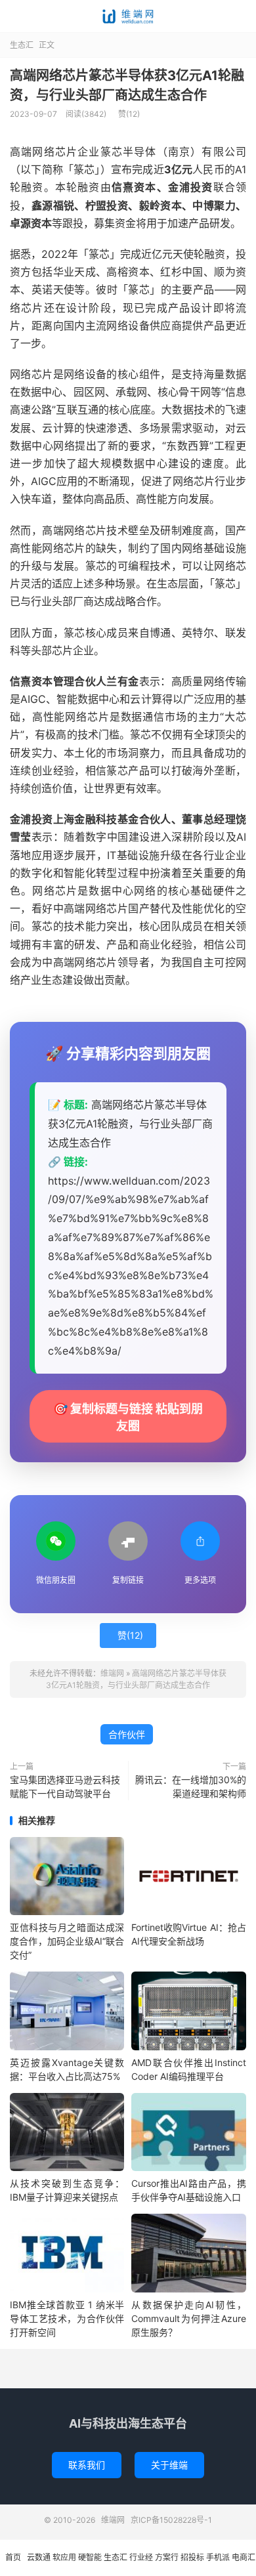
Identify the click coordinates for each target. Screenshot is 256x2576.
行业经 (141, 2557)
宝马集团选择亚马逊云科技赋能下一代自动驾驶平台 (65, 1786)
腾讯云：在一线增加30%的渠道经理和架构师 (191, 1786)
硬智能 (90, 2557)
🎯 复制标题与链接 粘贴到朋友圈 (128, 1417)
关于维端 (169, 2465)
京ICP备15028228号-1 (171, 2520)
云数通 (39, 2557)
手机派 (218, 2557)
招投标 (192, 2557)
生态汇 (22, 45)
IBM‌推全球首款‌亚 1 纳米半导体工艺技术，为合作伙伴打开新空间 (67, 2318)
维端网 (128, 16)
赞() (129, 114)
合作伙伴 (127, 1734)
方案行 (167, 2557)
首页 (13, 2557)
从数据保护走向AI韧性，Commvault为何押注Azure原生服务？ (188, 2318)
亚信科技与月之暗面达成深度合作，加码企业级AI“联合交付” (67, 1941)
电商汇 (244, 2557)
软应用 (64, 2557)
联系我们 (87, 2465)
